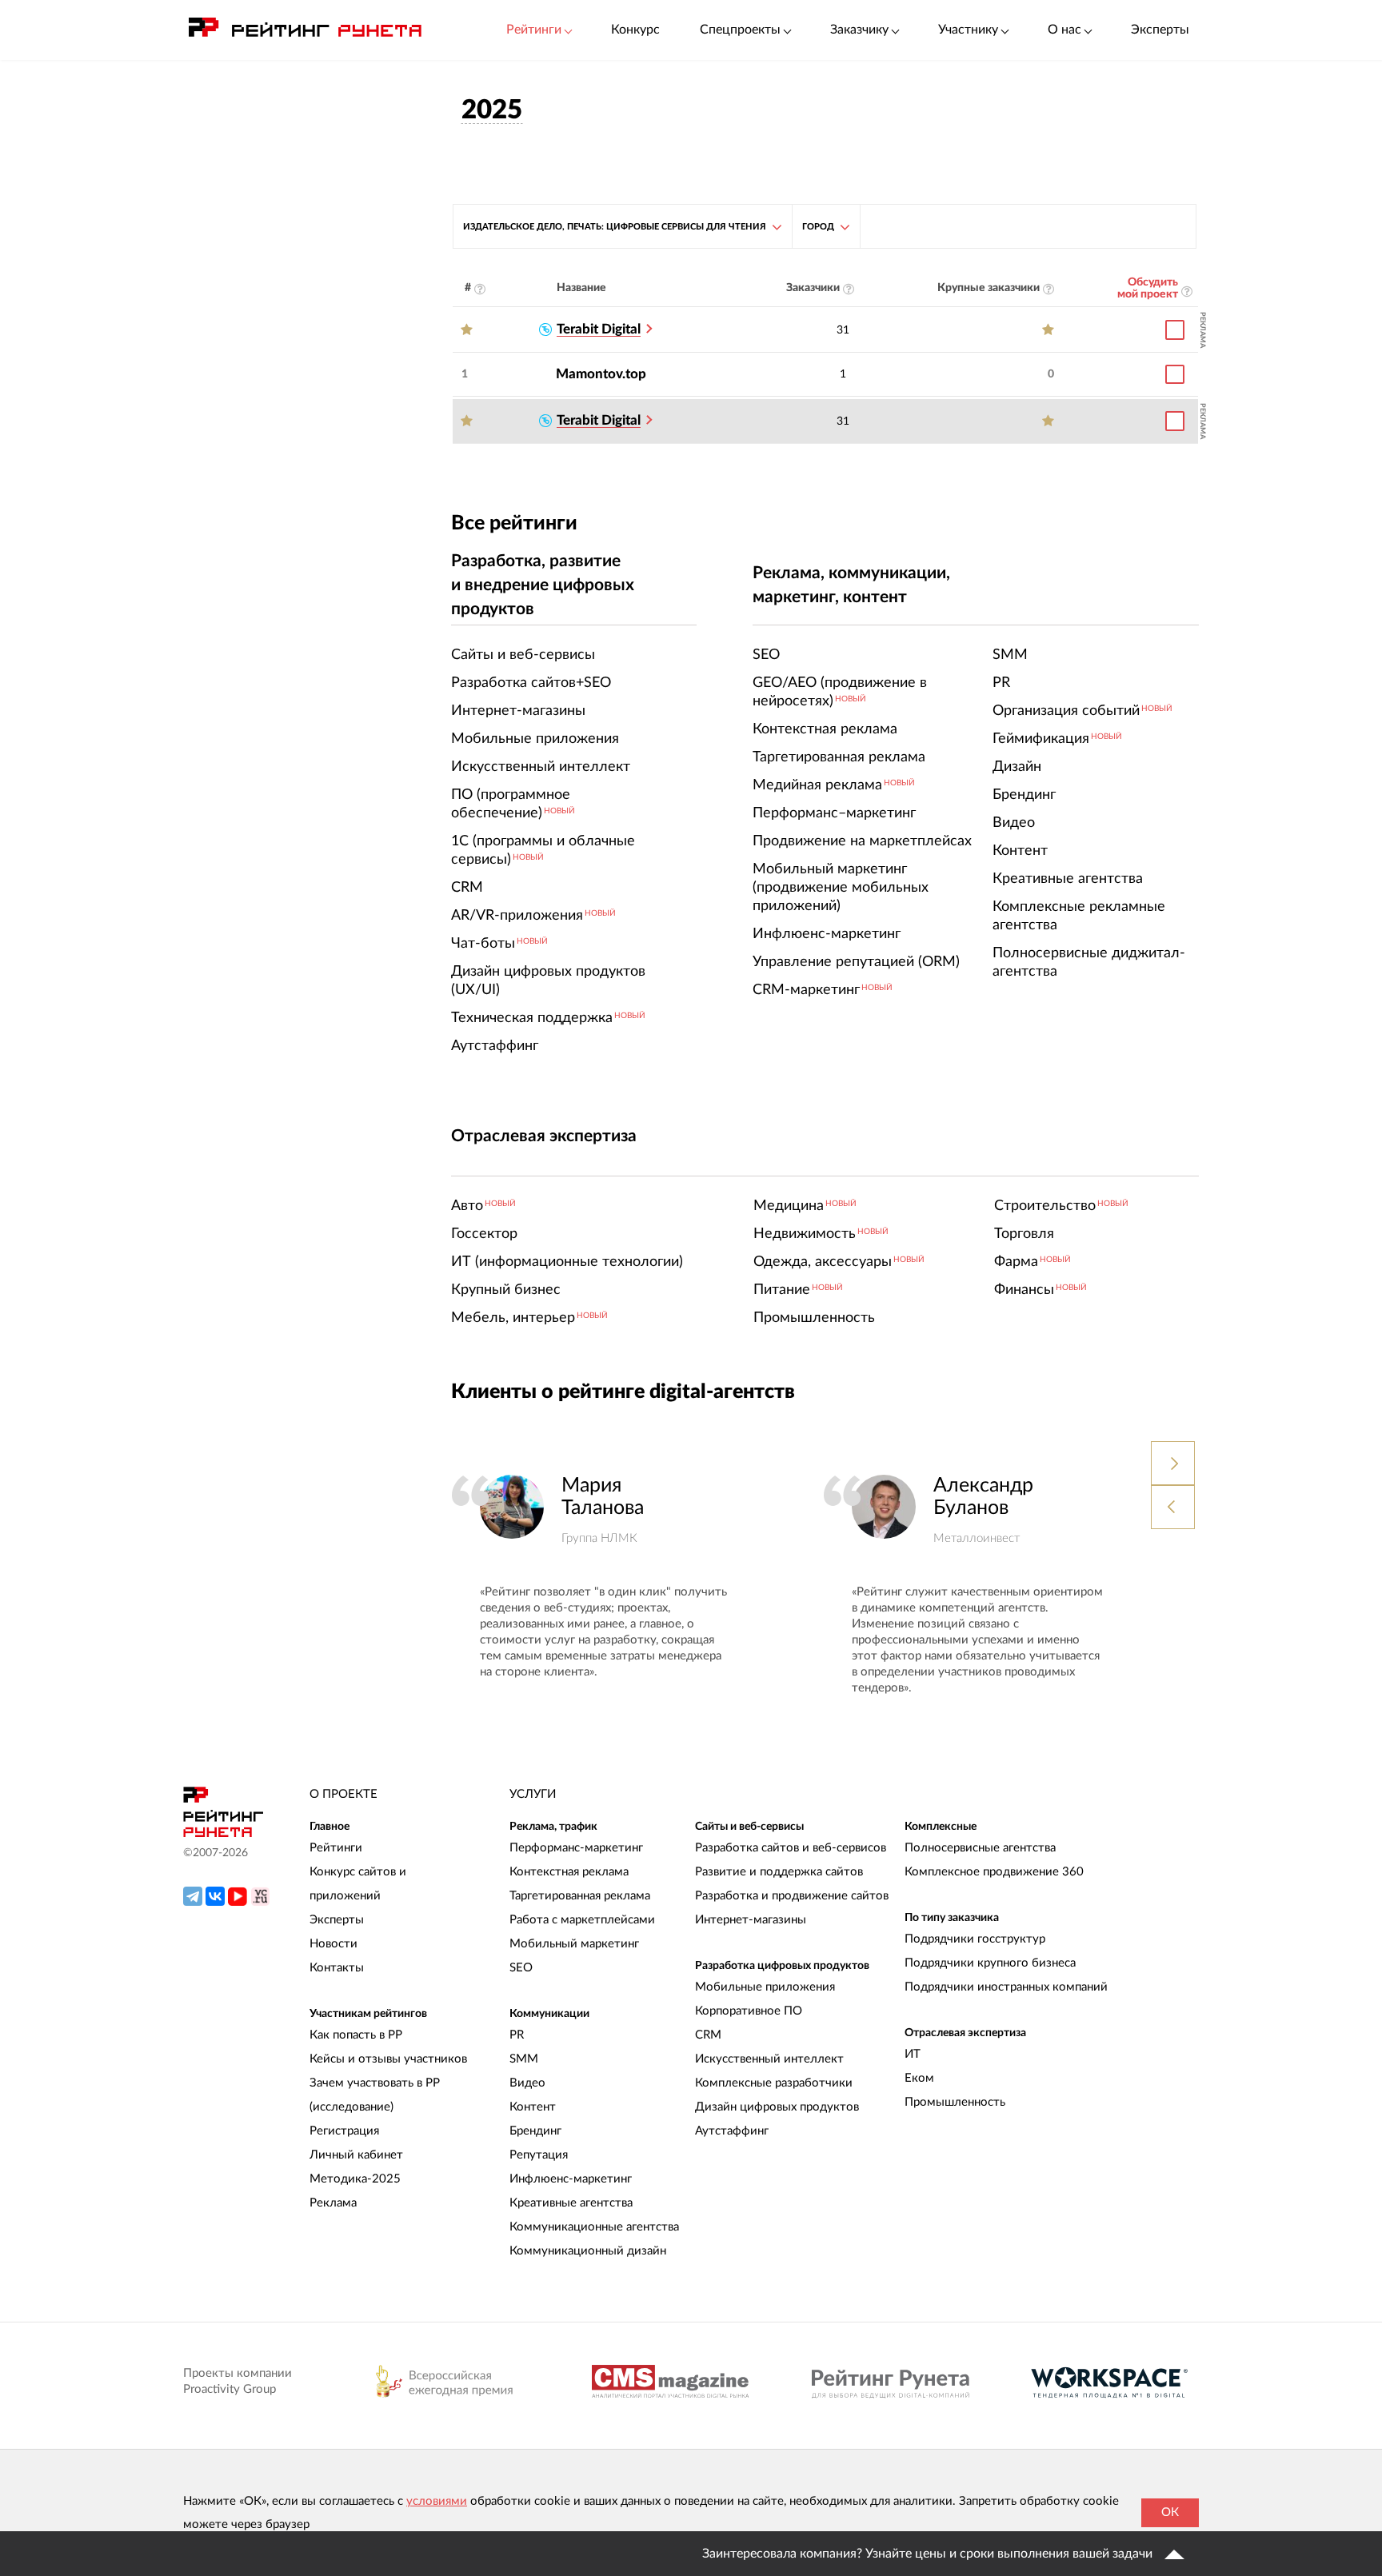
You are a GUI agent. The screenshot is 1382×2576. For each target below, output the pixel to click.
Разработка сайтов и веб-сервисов (791, 1848)
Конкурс (635, 30)
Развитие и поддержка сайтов (779, 1872)
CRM (708, 2035)
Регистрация (344, 2131)
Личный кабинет (356, 2155)
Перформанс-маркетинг (576, 1848)
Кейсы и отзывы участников (388, 2059)
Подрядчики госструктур (975, 1939)
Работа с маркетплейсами (582, 1920)
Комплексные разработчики (774, 2083)
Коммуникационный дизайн (588, 2251)
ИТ (913, 2054)
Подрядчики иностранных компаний (1006, 1987)
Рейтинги (336, 1848)
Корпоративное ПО (749, 2011)
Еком (919, 2078)
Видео (527, 2083)
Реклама (333, 2203)
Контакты (337, 1968)
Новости (334, 1944)
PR (517, 2035)
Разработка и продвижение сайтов (792, 1896)
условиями (437, 2501)
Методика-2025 (355, 2179)
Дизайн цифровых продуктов (777, 2107)
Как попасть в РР (356, 2035)
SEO (521, 1968)
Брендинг (535, 2131)
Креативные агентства (571, 2203)
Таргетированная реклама (580, 1896)
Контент (533, 2107)
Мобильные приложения (765, 1987)
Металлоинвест (977, 1538)
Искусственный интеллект (769, 2059)
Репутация (539, 2155)
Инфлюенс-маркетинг (571, 2179)
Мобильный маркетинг (574, 1944)
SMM (524, 2059)
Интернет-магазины (751, 1920)
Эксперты (1160, 30)
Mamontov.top (601, 374)
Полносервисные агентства (980, 1848)
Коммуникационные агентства (594, 2227)
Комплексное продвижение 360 (994, 1872)
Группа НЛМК (599, 1538)
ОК (1170, 2512)
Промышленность (955, 2102)
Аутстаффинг (732, 2131)
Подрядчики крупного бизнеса (990, 1963)
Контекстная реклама (569, 1872)
